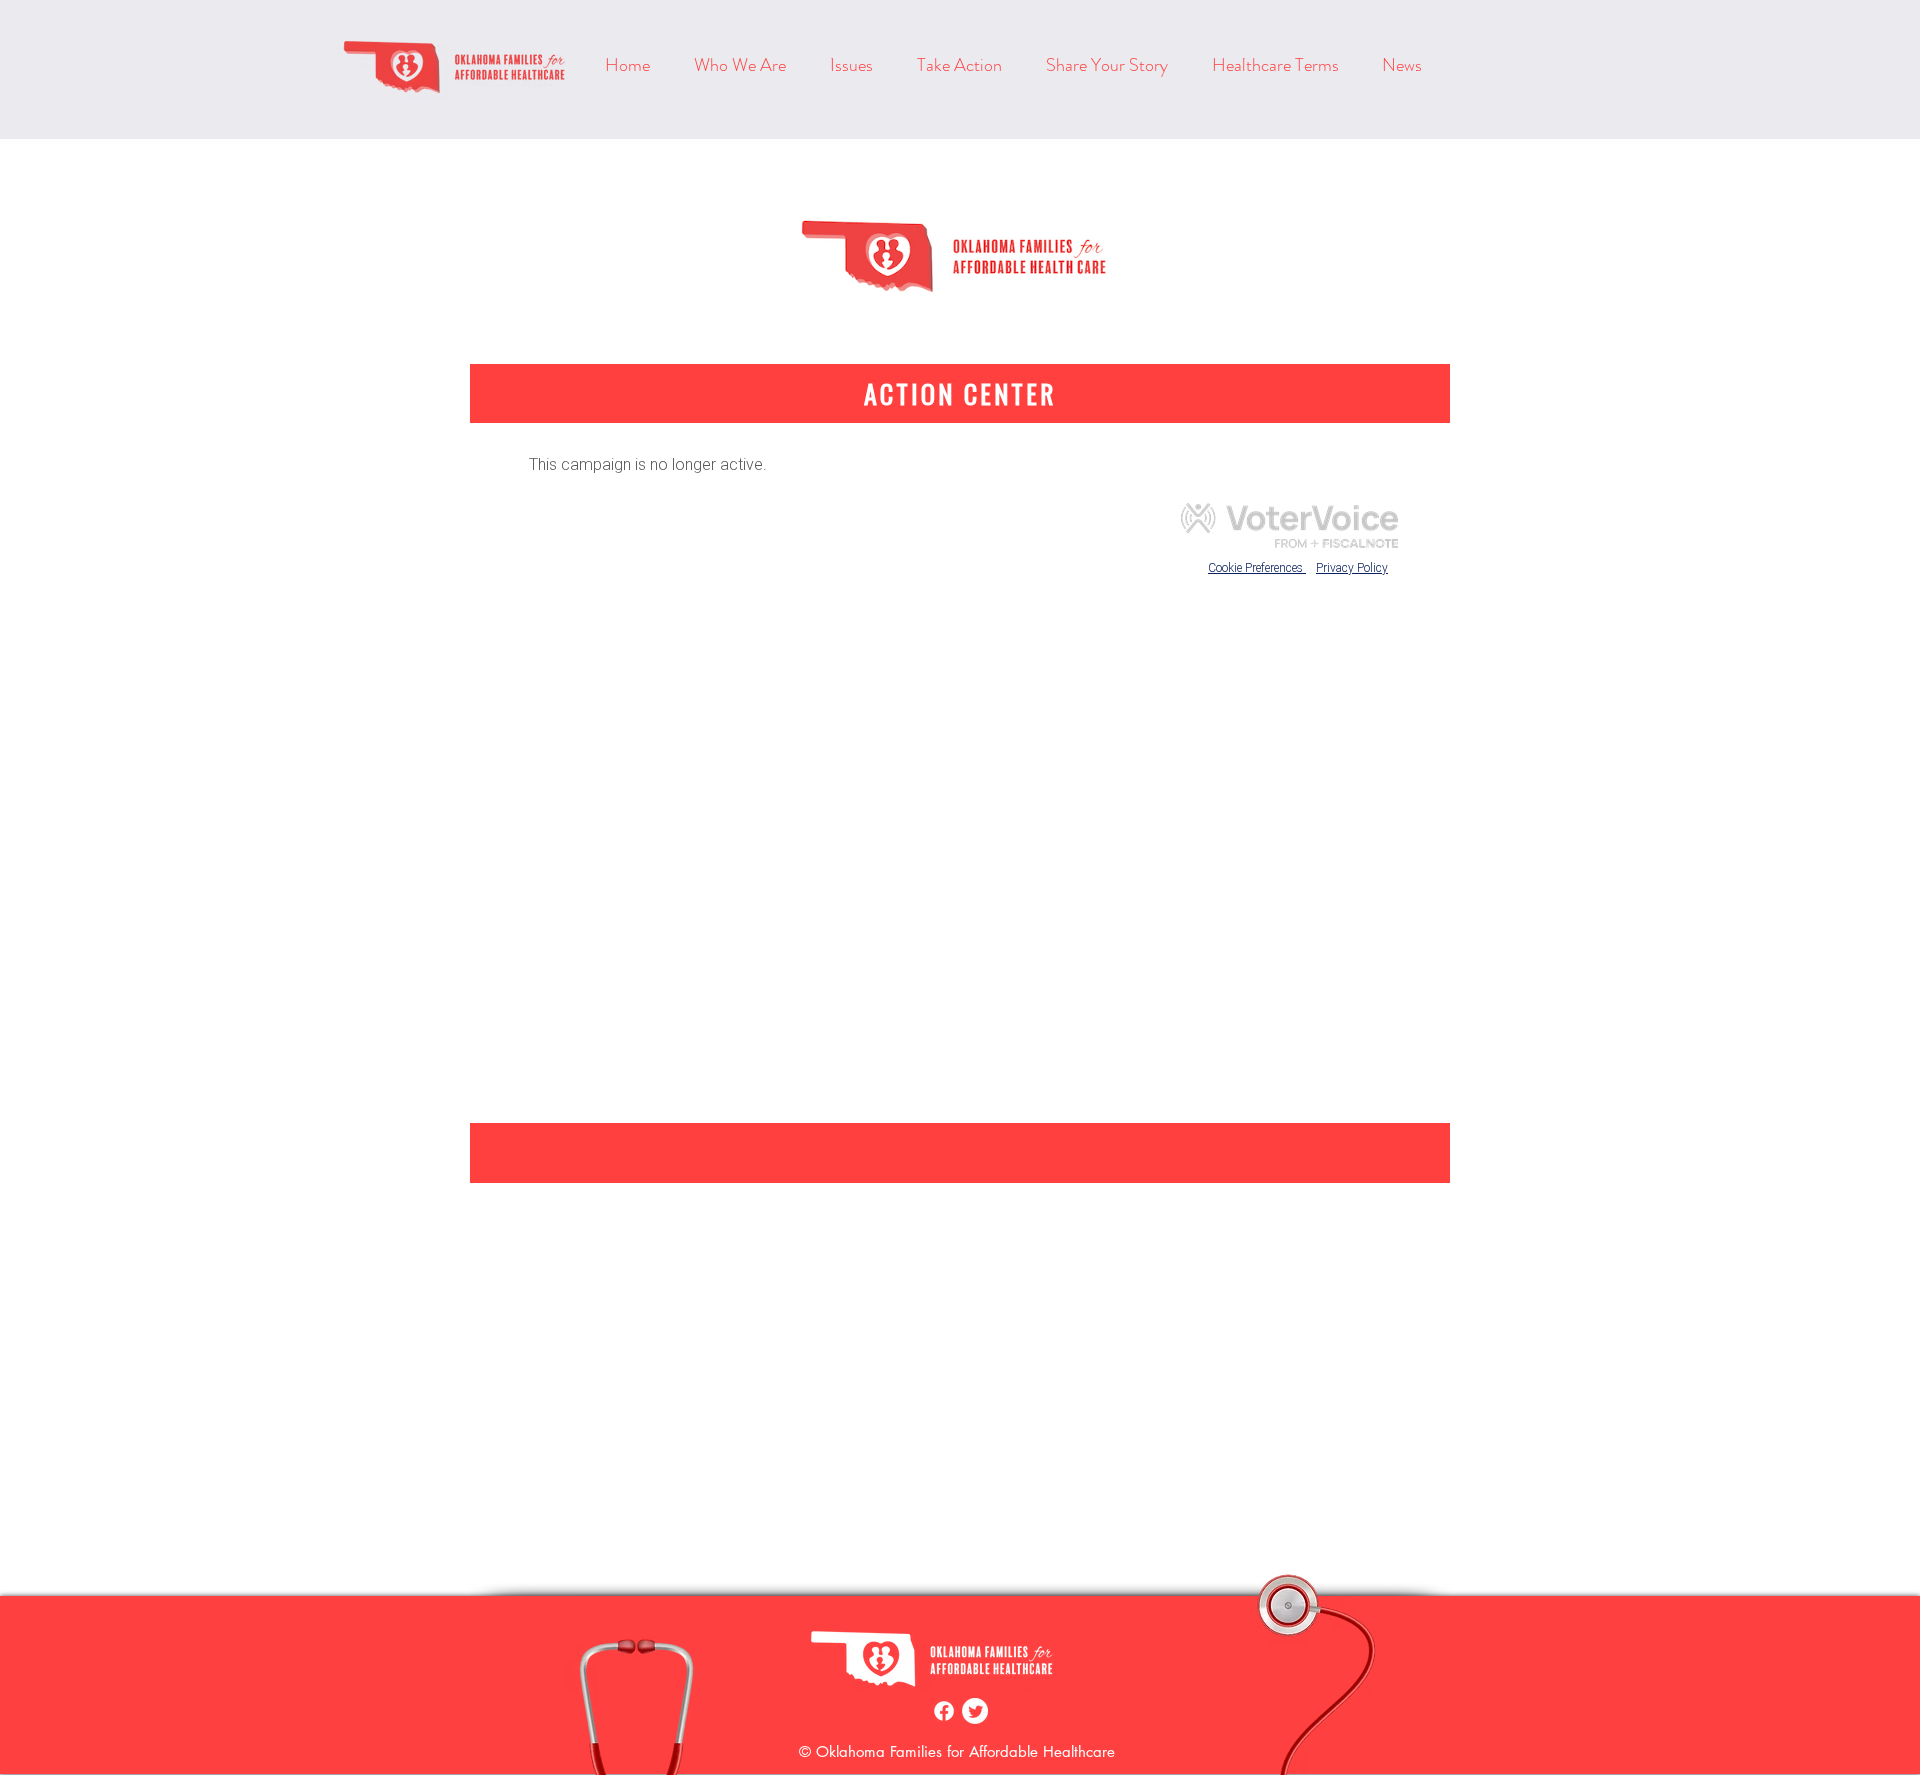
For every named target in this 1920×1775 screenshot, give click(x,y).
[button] (966, 65)
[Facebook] (944, 1711)
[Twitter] (975, 1711)
